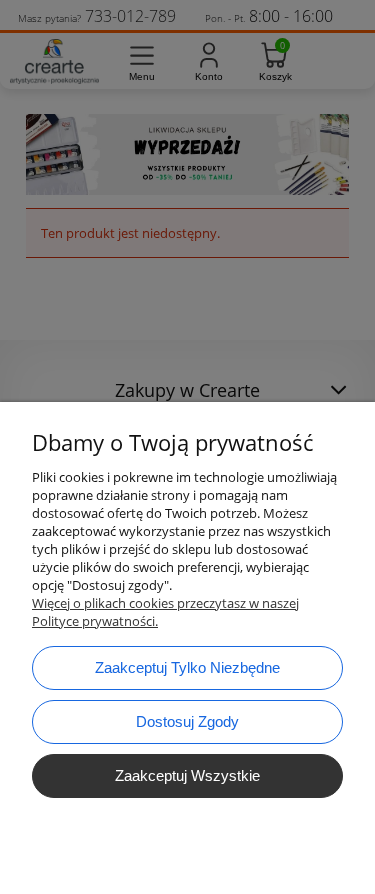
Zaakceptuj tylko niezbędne (187, 667)
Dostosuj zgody (187, 721)
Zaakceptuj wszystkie (187, 775)
